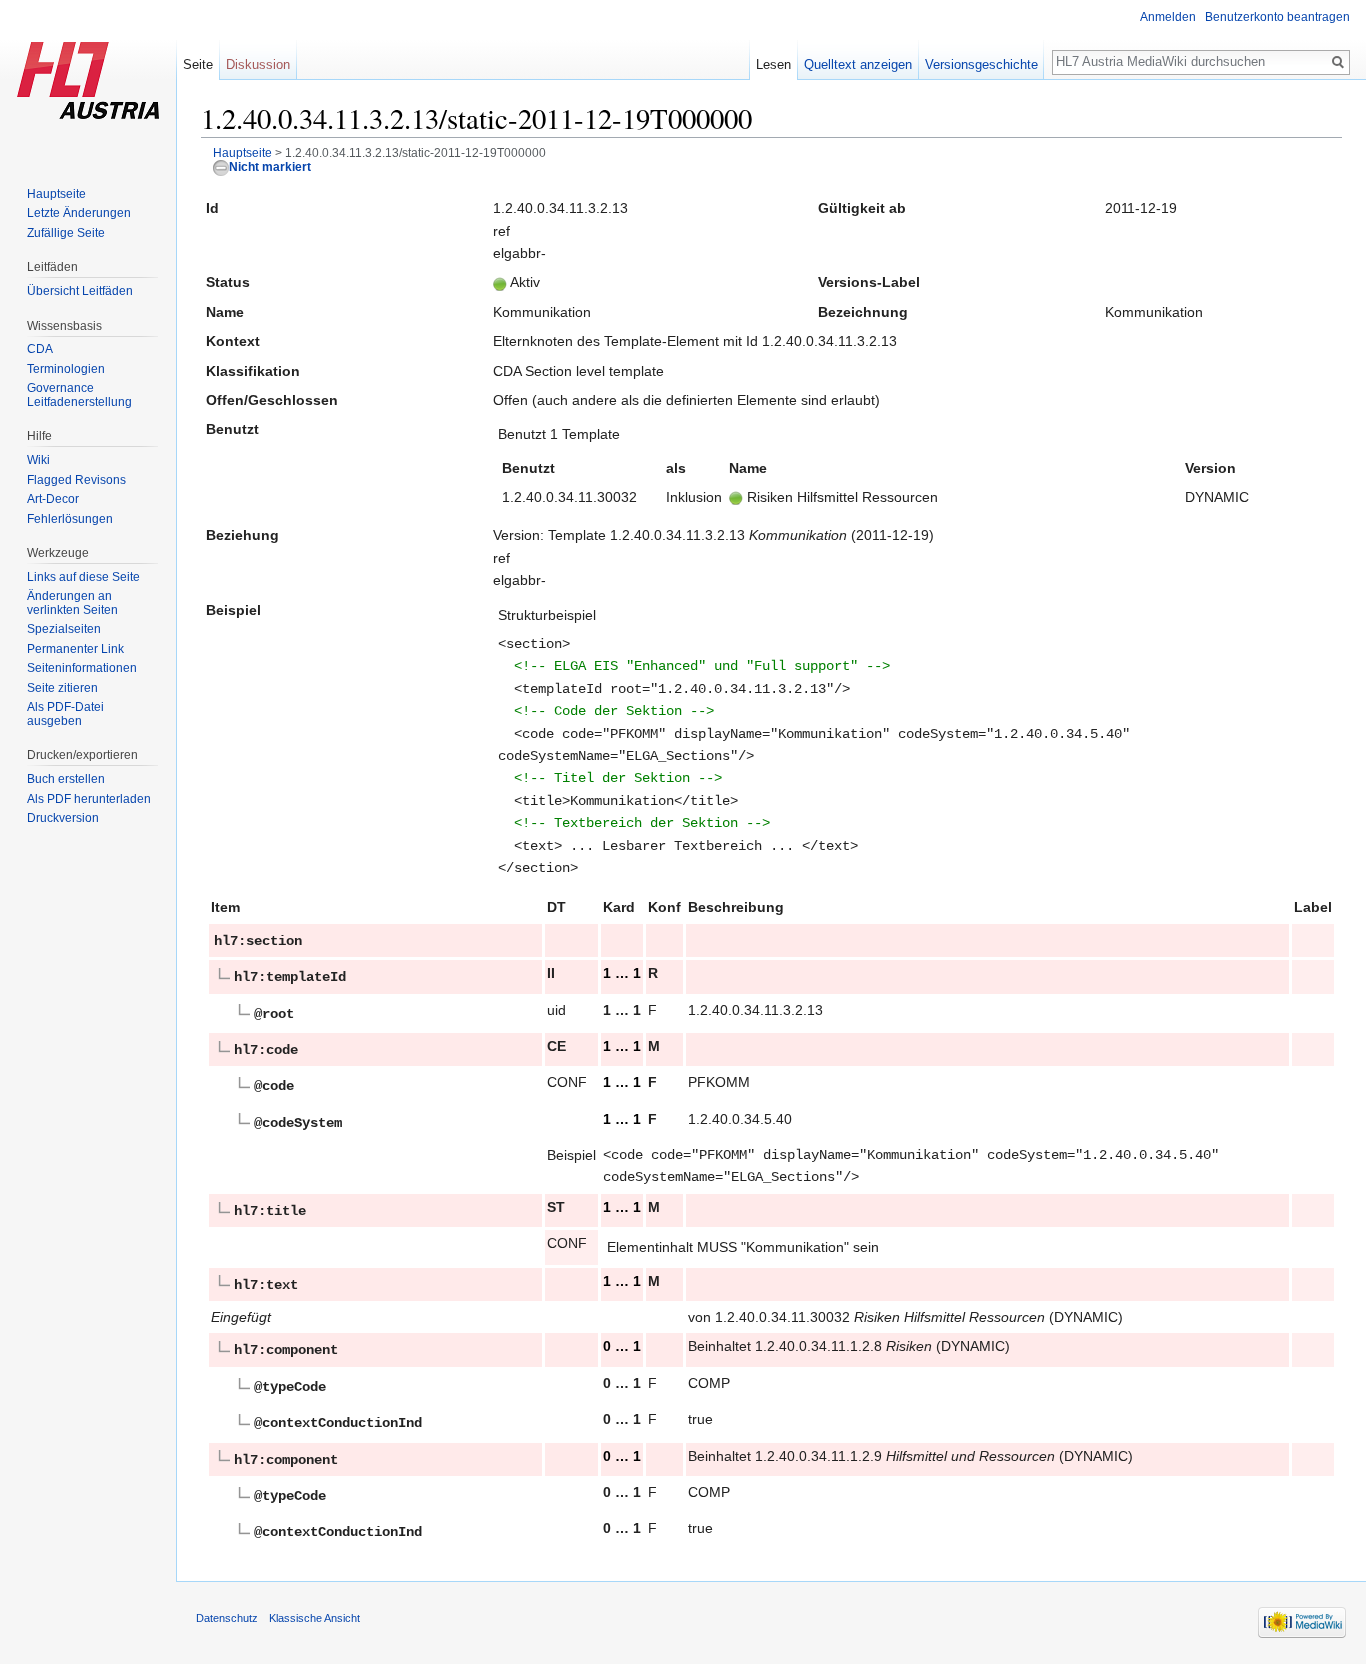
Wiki (38, 460)
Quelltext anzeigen (858, 64)
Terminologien (66, 369)
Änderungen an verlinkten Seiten (72, 603)
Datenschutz (227, 1618)
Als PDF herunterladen (89, 799)
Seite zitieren (62, 688)
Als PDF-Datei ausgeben (65, 714)
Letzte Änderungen (79, 213)
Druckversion (63, 818)
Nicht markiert (270, 166)
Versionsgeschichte (981, 64)
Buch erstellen (66, 779)
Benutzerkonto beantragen (1277, 17)
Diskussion (258, 64)
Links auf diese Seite (83, 577)
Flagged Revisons (76, 480)
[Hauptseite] (88, 80)
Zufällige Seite (66, 233)
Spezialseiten (64, 629)
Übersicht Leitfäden (80, 291)
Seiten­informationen (82, 668)
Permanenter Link (75, 649)
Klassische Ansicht (314, 1618)
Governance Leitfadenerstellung (79, 395)
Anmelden (1168, 17)
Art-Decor (53, 499)
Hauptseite (242, 152)
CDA (40, 349)
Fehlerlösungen (70, 519)
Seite (198, 64)
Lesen (773, 64)
